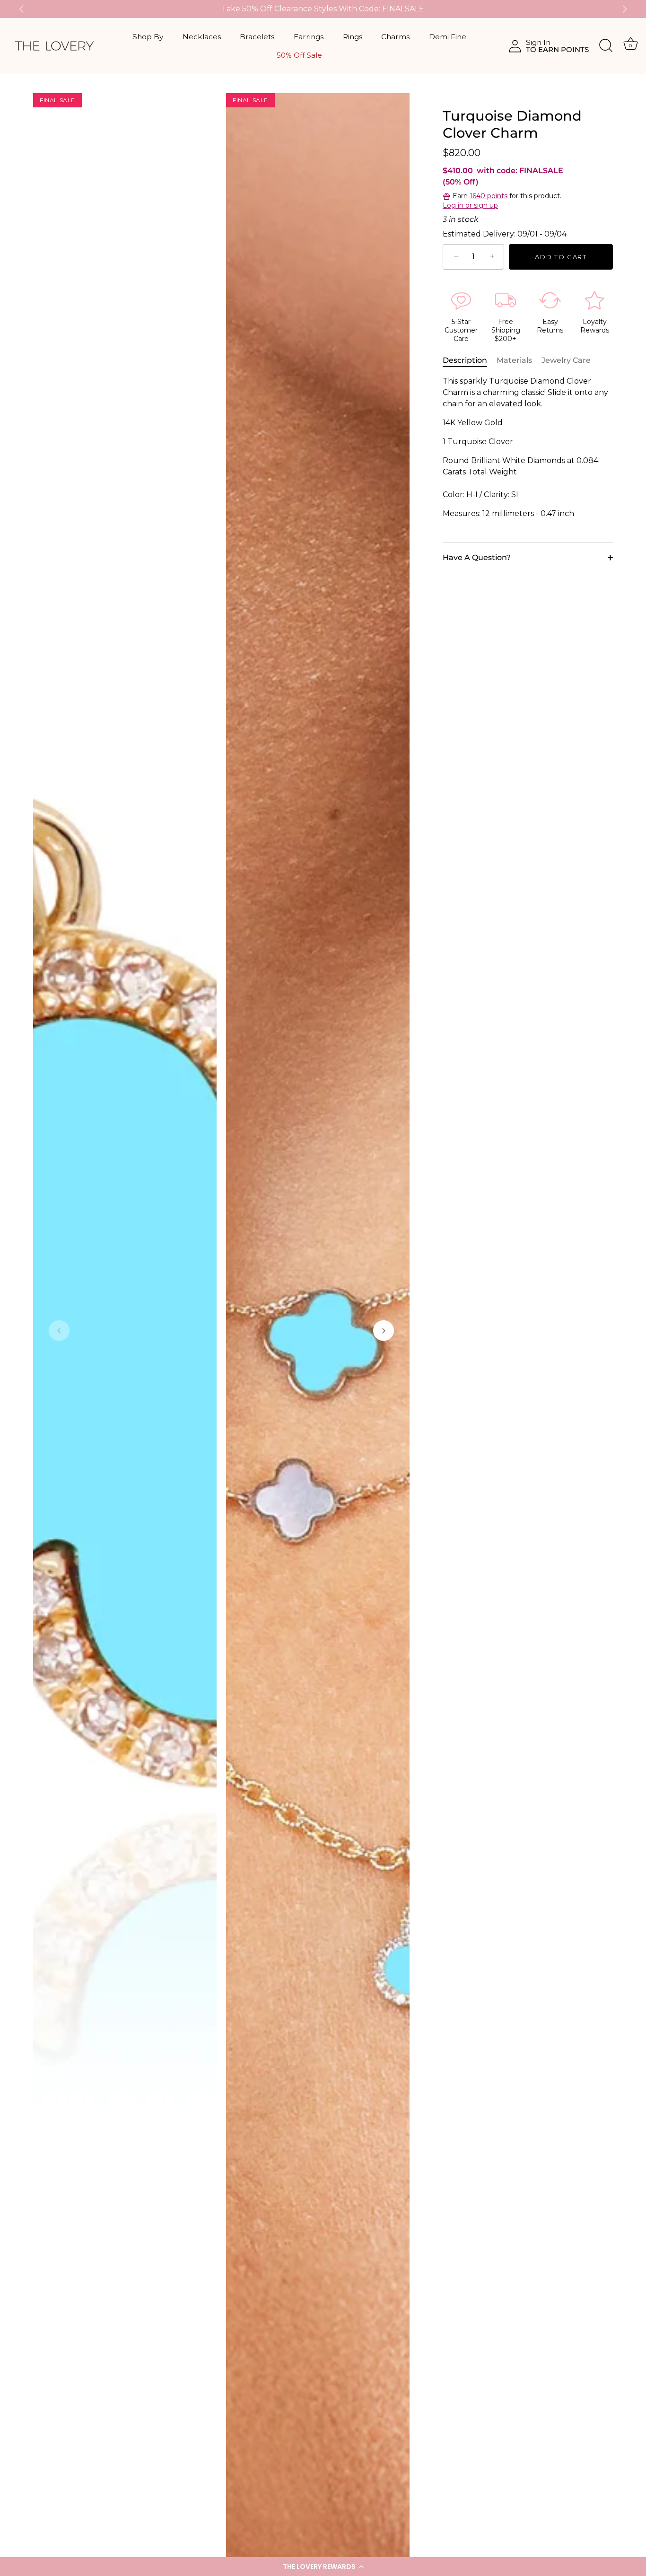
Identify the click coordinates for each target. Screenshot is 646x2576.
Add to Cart (561, 257)
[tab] (470, 360)
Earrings (309, 37)
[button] (323, 2567)
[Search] (606, 46)
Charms (395, 37)
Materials (514, 360)
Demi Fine (448, 37)
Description (465, 360)
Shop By (148, 37)
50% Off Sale (299, 55)
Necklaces (202, 37)
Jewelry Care (566, 360)
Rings (353, 37)
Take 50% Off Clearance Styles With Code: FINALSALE (323, 9)
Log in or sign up (470, 205)
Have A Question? (477, 557)
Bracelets (257, 37)
